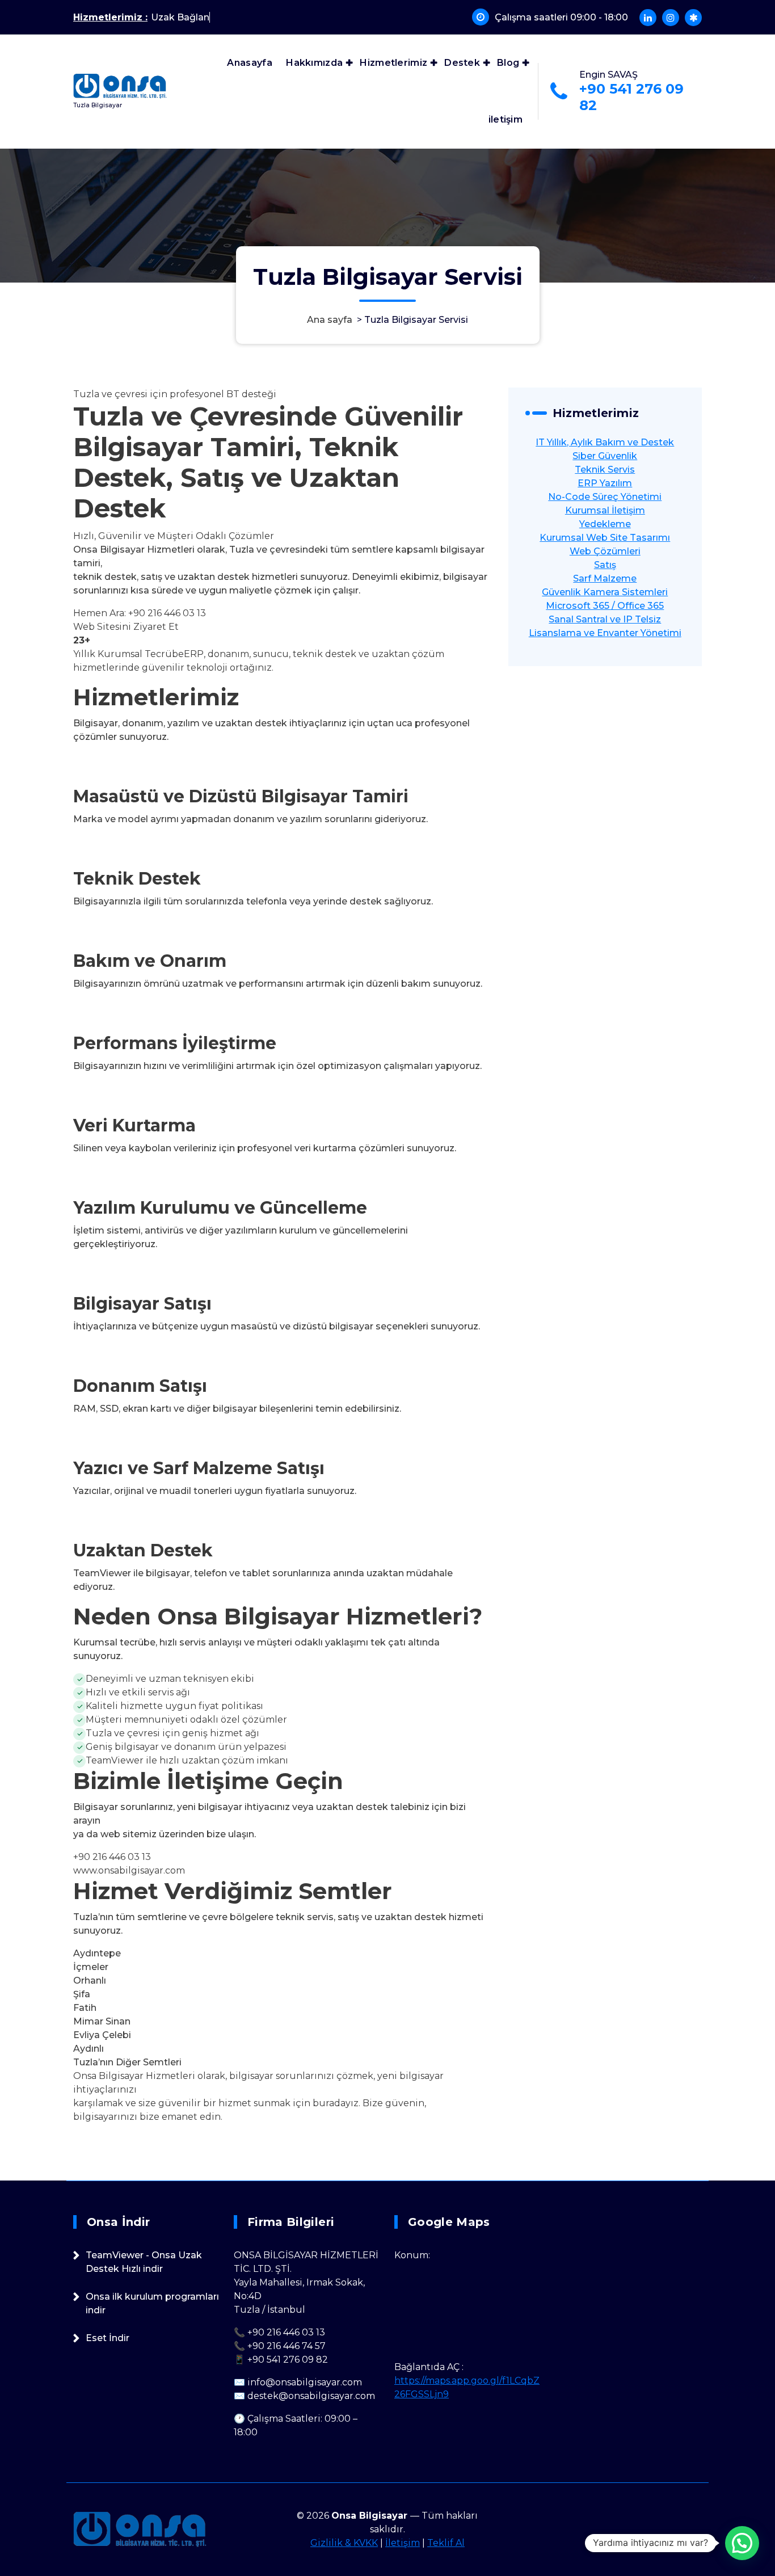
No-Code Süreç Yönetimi (605, 497)
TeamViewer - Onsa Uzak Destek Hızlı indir (144, 2262)
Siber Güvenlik (605, 456)
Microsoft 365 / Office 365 (605, 606)
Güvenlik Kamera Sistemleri (605, 592)
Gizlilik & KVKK (344, 2543)
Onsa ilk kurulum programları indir (152, 2303)
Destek (462, 63)
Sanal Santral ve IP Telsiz (605, 619)
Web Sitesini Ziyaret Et (126, 627)
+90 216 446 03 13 (112, 1857)
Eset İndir (108, 2338)
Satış (605, 565)
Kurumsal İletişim (605, 510)
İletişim (403, 2543)
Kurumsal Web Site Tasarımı (605, 538)
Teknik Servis (605, 470)
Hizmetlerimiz (393, 63)
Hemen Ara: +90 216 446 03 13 (140, 613)
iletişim (506, 119)
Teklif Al (446, 2543)
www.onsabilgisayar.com (129, 1870)
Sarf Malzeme (605, 578)
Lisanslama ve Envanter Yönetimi (605, 633)
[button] (742, 2543)
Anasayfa (249, 63)
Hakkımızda (314, 63)
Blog (508, 63)
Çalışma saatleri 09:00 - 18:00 (561, 17)
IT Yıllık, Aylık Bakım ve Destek (605, 442)
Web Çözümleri (605, 551)
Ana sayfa (330, 320)
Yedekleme (605, 524)
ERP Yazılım (605, 483)
